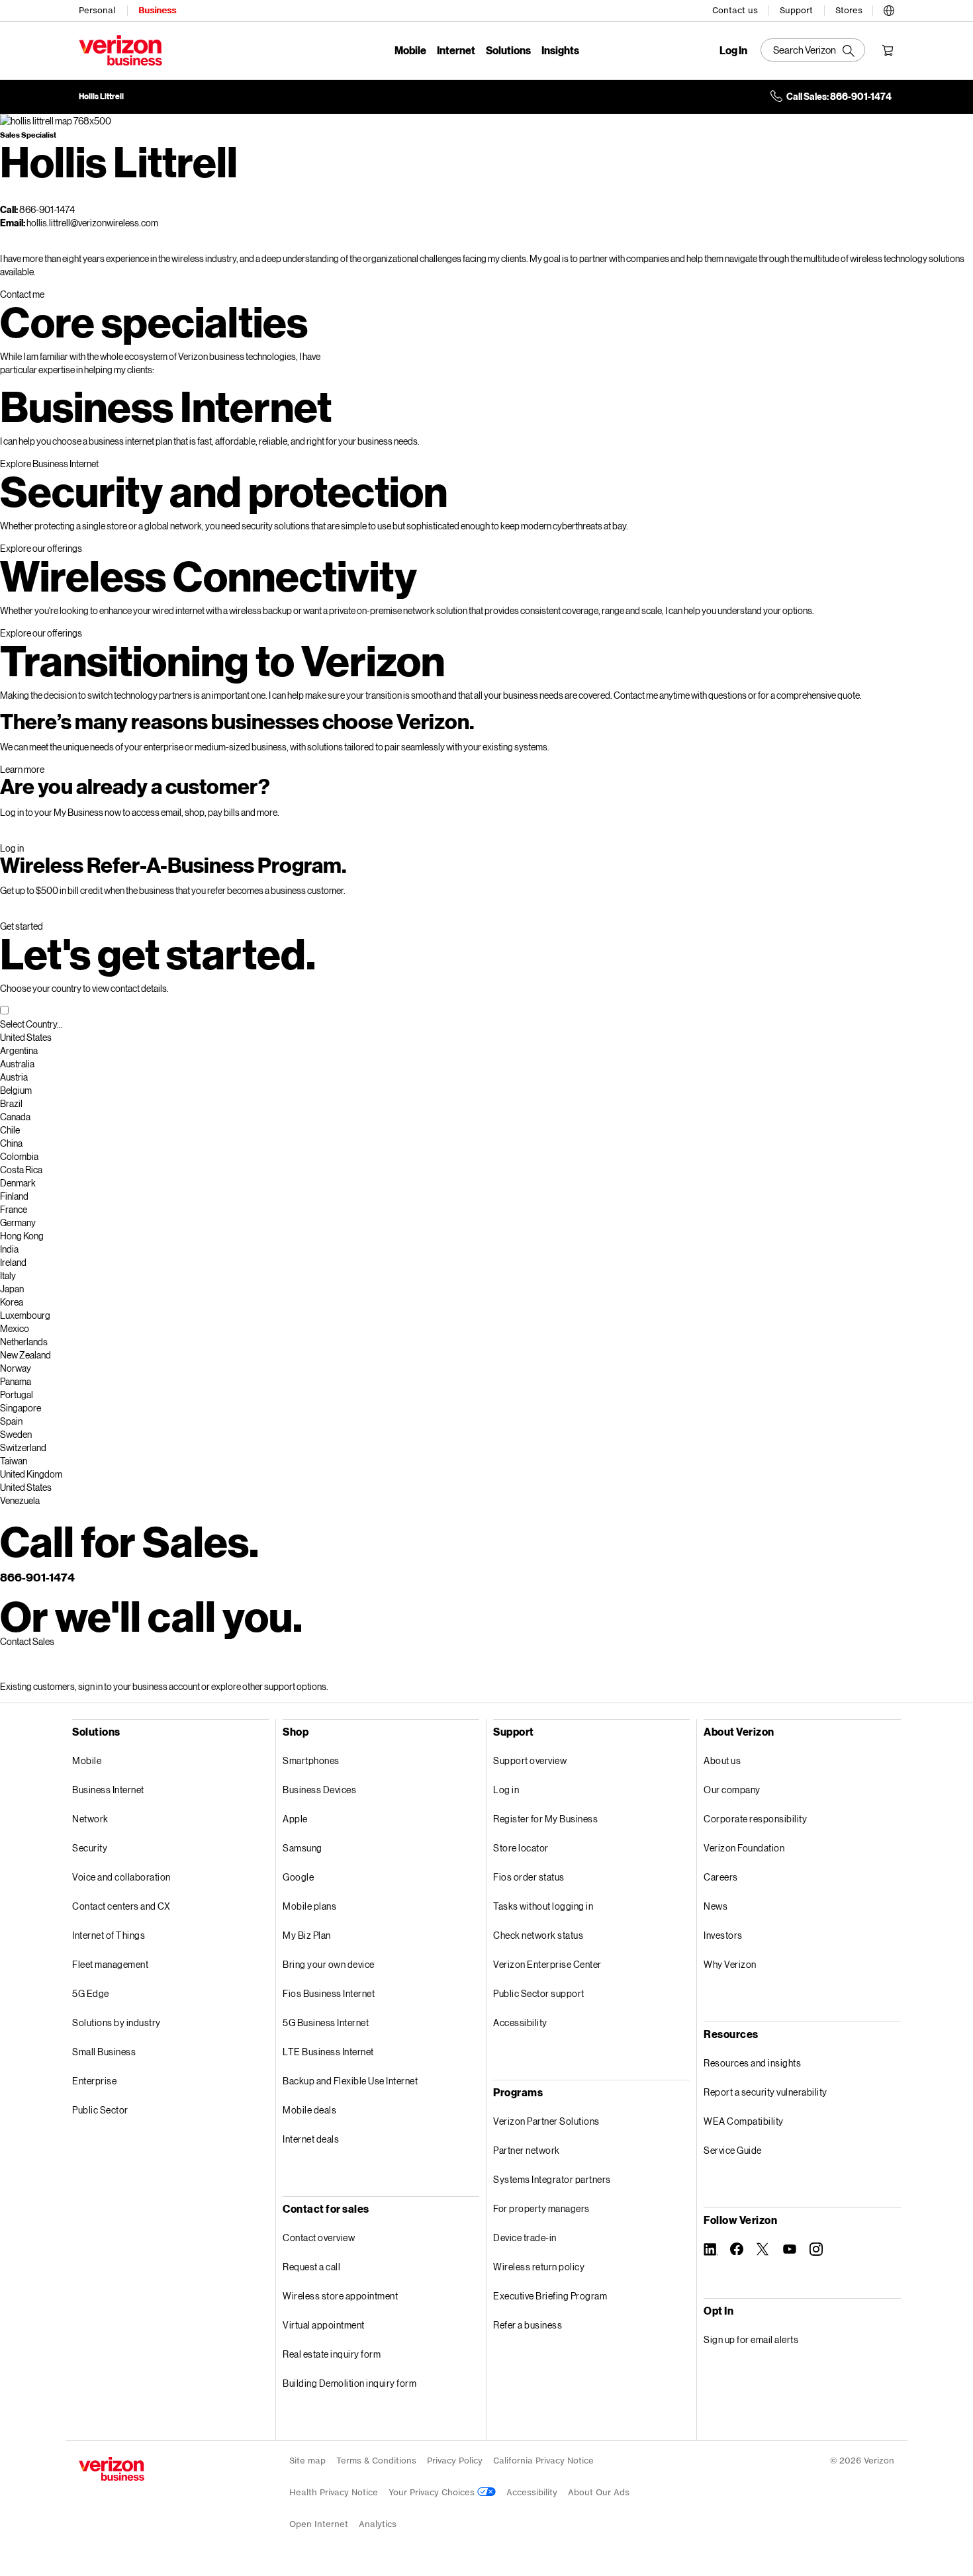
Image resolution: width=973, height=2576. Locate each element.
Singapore (21, 1408)
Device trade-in (525, 2238)
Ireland (13, 1262)
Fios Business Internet (329, 1993)
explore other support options (269, 1686)
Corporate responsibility (755, 1819)
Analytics (378, 2524)
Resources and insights (752, 2063)
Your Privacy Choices (433, 2492)
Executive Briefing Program (550, 2296)
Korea (12, 1302)
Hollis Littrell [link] (101, 97)
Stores (849, 10)
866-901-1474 (37, 1577)
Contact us (735, 10)
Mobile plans (309, 1906)
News (716, 1906)
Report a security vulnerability (765, 2092)
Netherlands (24, 1342)
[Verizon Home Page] (112, 2469)
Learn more (22, 769)
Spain (11, 1421)
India (9, 1249)
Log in (12, 848)
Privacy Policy (455, 2461)
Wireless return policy (539, 2267)
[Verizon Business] (120, 50)
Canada (15, 1117)
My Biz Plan (307, 1935)
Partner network (527, 2150)
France (14, 1209)
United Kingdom (31, 1474)
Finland (14, 1196)
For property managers (541, 2208)
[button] (889, 8)
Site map (307, 2461)
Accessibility (520, 2022)
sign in (90, 1686)
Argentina (19, 1050)
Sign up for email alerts (751, 2339)
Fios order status (529, 1877)
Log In (733, 50)
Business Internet (108, 1790)
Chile (10, 1130)
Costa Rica (21, 1170)
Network (90, 1819)
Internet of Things (109, 1935)
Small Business (104, 2052)
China (11, 1143)
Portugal (17, 1395)
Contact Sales (27, 1641)
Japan (12, 1289)
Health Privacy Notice (334, 2492)
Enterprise (94, 2081)
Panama (16, 1381)
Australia (17, 1064)
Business (157, 10)
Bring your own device (329, 1964)
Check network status (538, 1935)
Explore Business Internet (49, 464)
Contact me (22, 294)
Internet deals (311, 2139)
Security (90, 1848)
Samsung (302, 1848)
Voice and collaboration (121, 1877)
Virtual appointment (324, 2325)
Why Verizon (730, 1964)
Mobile (410, 50)
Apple (295, 1819)
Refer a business (528, 2325)
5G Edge (91, 1993)
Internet (456, 50)
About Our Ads (599, 2492)
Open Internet (319, 2524)
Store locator (521, 1848)
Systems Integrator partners (552, 2179)
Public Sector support (539, 1993)
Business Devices (319, 1790)
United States (26, 1037)
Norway (16, 1368)
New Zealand (25, 1355)
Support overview (530, 1760)
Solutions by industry (116, 2022)
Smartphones (311, 1760)
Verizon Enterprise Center (547, 1964)
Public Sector (100, 2110)
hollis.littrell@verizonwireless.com (92, 223)
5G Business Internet (326, 2022)
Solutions (508, 50)
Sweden (16, 1434)
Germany (18, 1222)
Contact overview (319, 2238)
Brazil (11, 1103)
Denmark (18, 1183)
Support (796, 10)
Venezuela (20, 1500)
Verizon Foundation (744, 1848)
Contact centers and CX (121, 1906)
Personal (97, 10)
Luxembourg (25, 1315)
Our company (732, 1790)
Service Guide (733, 2150)
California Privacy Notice (543, 2461)
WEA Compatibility (744, 2121)
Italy (8, 1275)
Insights (560, 50)
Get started (22, 926)
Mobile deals (309, 2110)
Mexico (15, 1328)
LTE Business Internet (328, 2052)
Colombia (19, 1156)
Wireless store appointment (340, 2296)
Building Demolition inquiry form (349, 2383)
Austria (14, 1077)
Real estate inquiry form (332, 2354)
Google (298, 1877)
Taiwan (14, 1461)
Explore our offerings (41, 548)
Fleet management (110, 1964)
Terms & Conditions (376, 2461)
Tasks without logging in (543, 1906)
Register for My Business (545, 1819)
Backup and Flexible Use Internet (350, 2081)
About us (722, 1760)
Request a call (311, 2267)
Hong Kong (22, 1236)
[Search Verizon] (813, 50)
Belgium (16, 1090)
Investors (723, 1935)
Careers (721, 1877)
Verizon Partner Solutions (546, 2121)
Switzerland (23, 1447)
